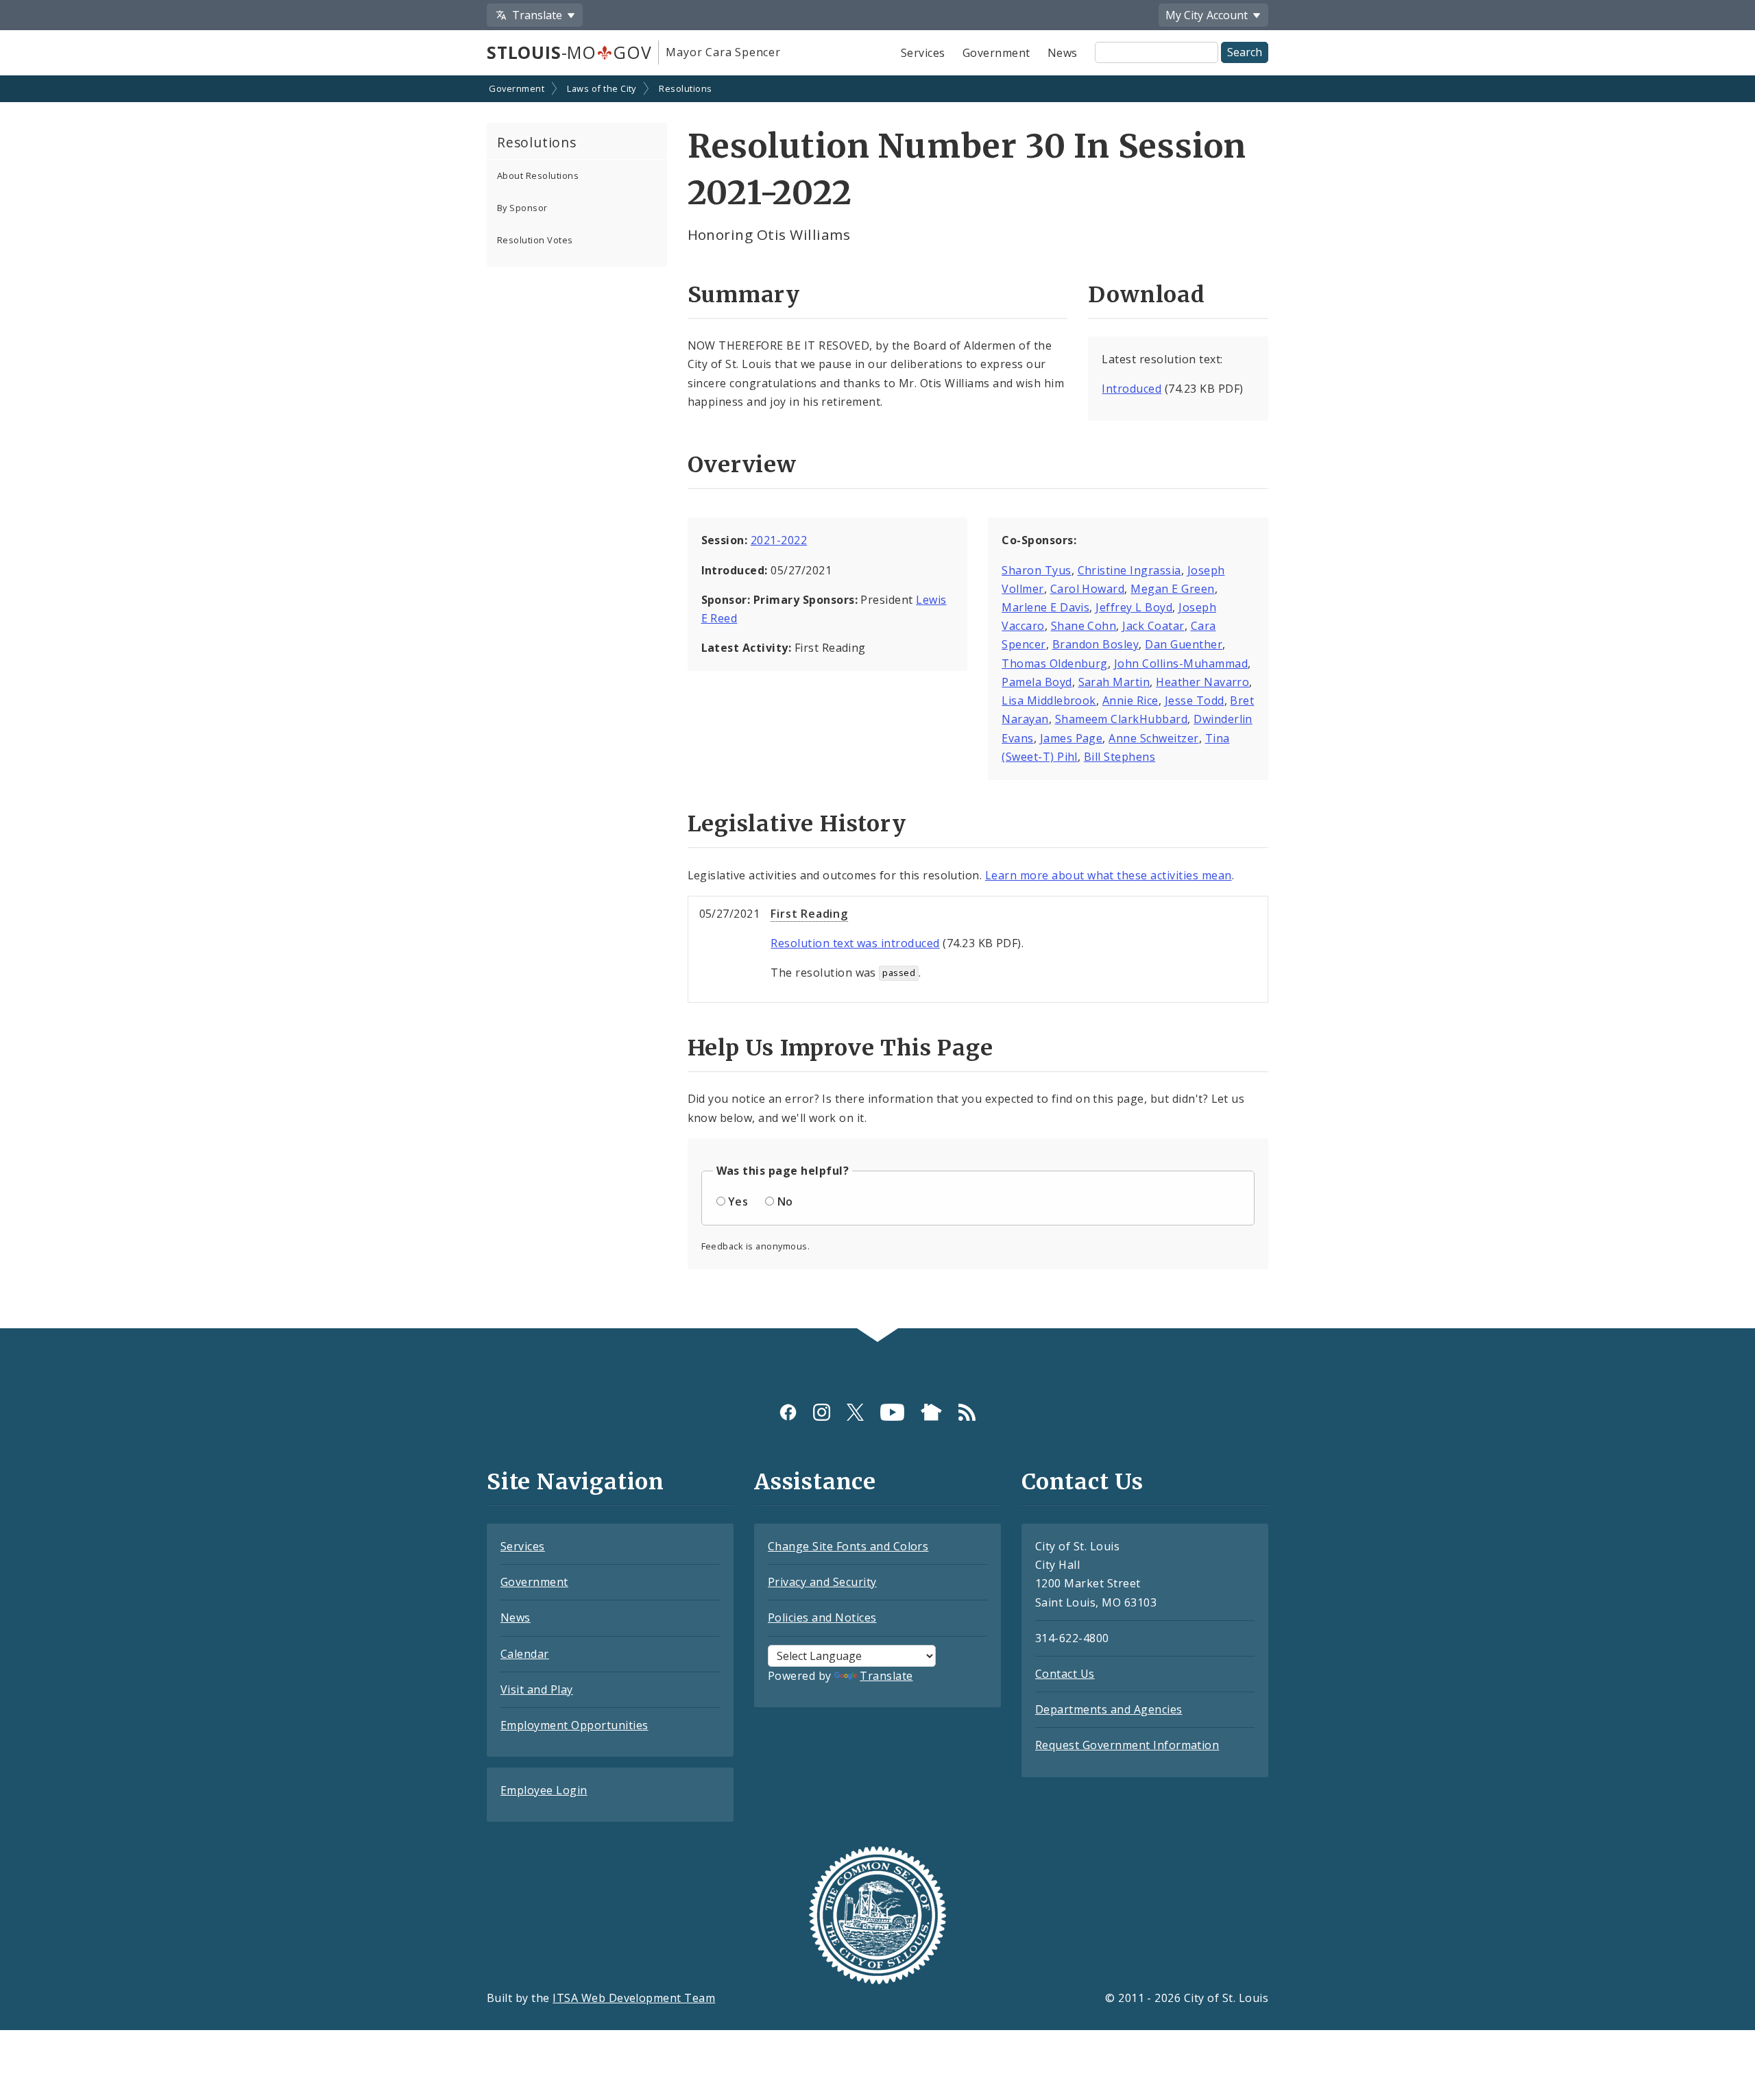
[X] (855, 1412)
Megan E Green (1172, 589)
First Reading (809, 914)
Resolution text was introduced (855, 943)
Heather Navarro (1202, 682)
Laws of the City (602, 88)
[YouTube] (892, 1412)
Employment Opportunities (574, 1725)
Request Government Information (1127, 1745)
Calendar (525, 1654)
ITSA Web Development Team (634, 1998)
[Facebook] (788, 1412)
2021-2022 (779, 540)
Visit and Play (537, 1689)
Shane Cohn (1084, 626)
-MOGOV (569, 52)
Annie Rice (1130, 700)
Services (923, 53)
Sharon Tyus (1036, 570)
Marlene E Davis (1045, 607)
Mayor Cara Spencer (723, 52)
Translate (886, 1676)
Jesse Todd (1195, 700)
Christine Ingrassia (1129, 570)
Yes (738, 1201)
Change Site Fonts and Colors (848, 1546)
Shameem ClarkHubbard (1122, 719)
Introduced (1131, 389)
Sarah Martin (1114, 682)
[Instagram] (822, 1412)
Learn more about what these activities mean (1109, 875)
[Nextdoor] (931, 1412)
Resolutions (685, 88)
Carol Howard (1088, 589)
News (1063, 53)
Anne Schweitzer (1153, 738)
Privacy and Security (822, 1582)
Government (996, 53)
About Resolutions (538, 175)
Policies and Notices (822, 1617)
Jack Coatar (1153, 626)
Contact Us (1065, 1674)
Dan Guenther (1184, 644)
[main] (877, 703)
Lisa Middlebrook (1049, 700)
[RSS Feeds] (967, 1412)
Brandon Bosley (1096, 644)
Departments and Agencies (1109, 1709)
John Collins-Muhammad (1181, 663)
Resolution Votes (535, 240)
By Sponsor (522, 208)
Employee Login (544, 1790)
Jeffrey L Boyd (1134, 607)
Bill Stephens (1119, 757)
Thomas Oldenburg (1055, 663)
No (785, 1201)
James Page (1072, 738)
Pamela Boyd (1037, 682)
